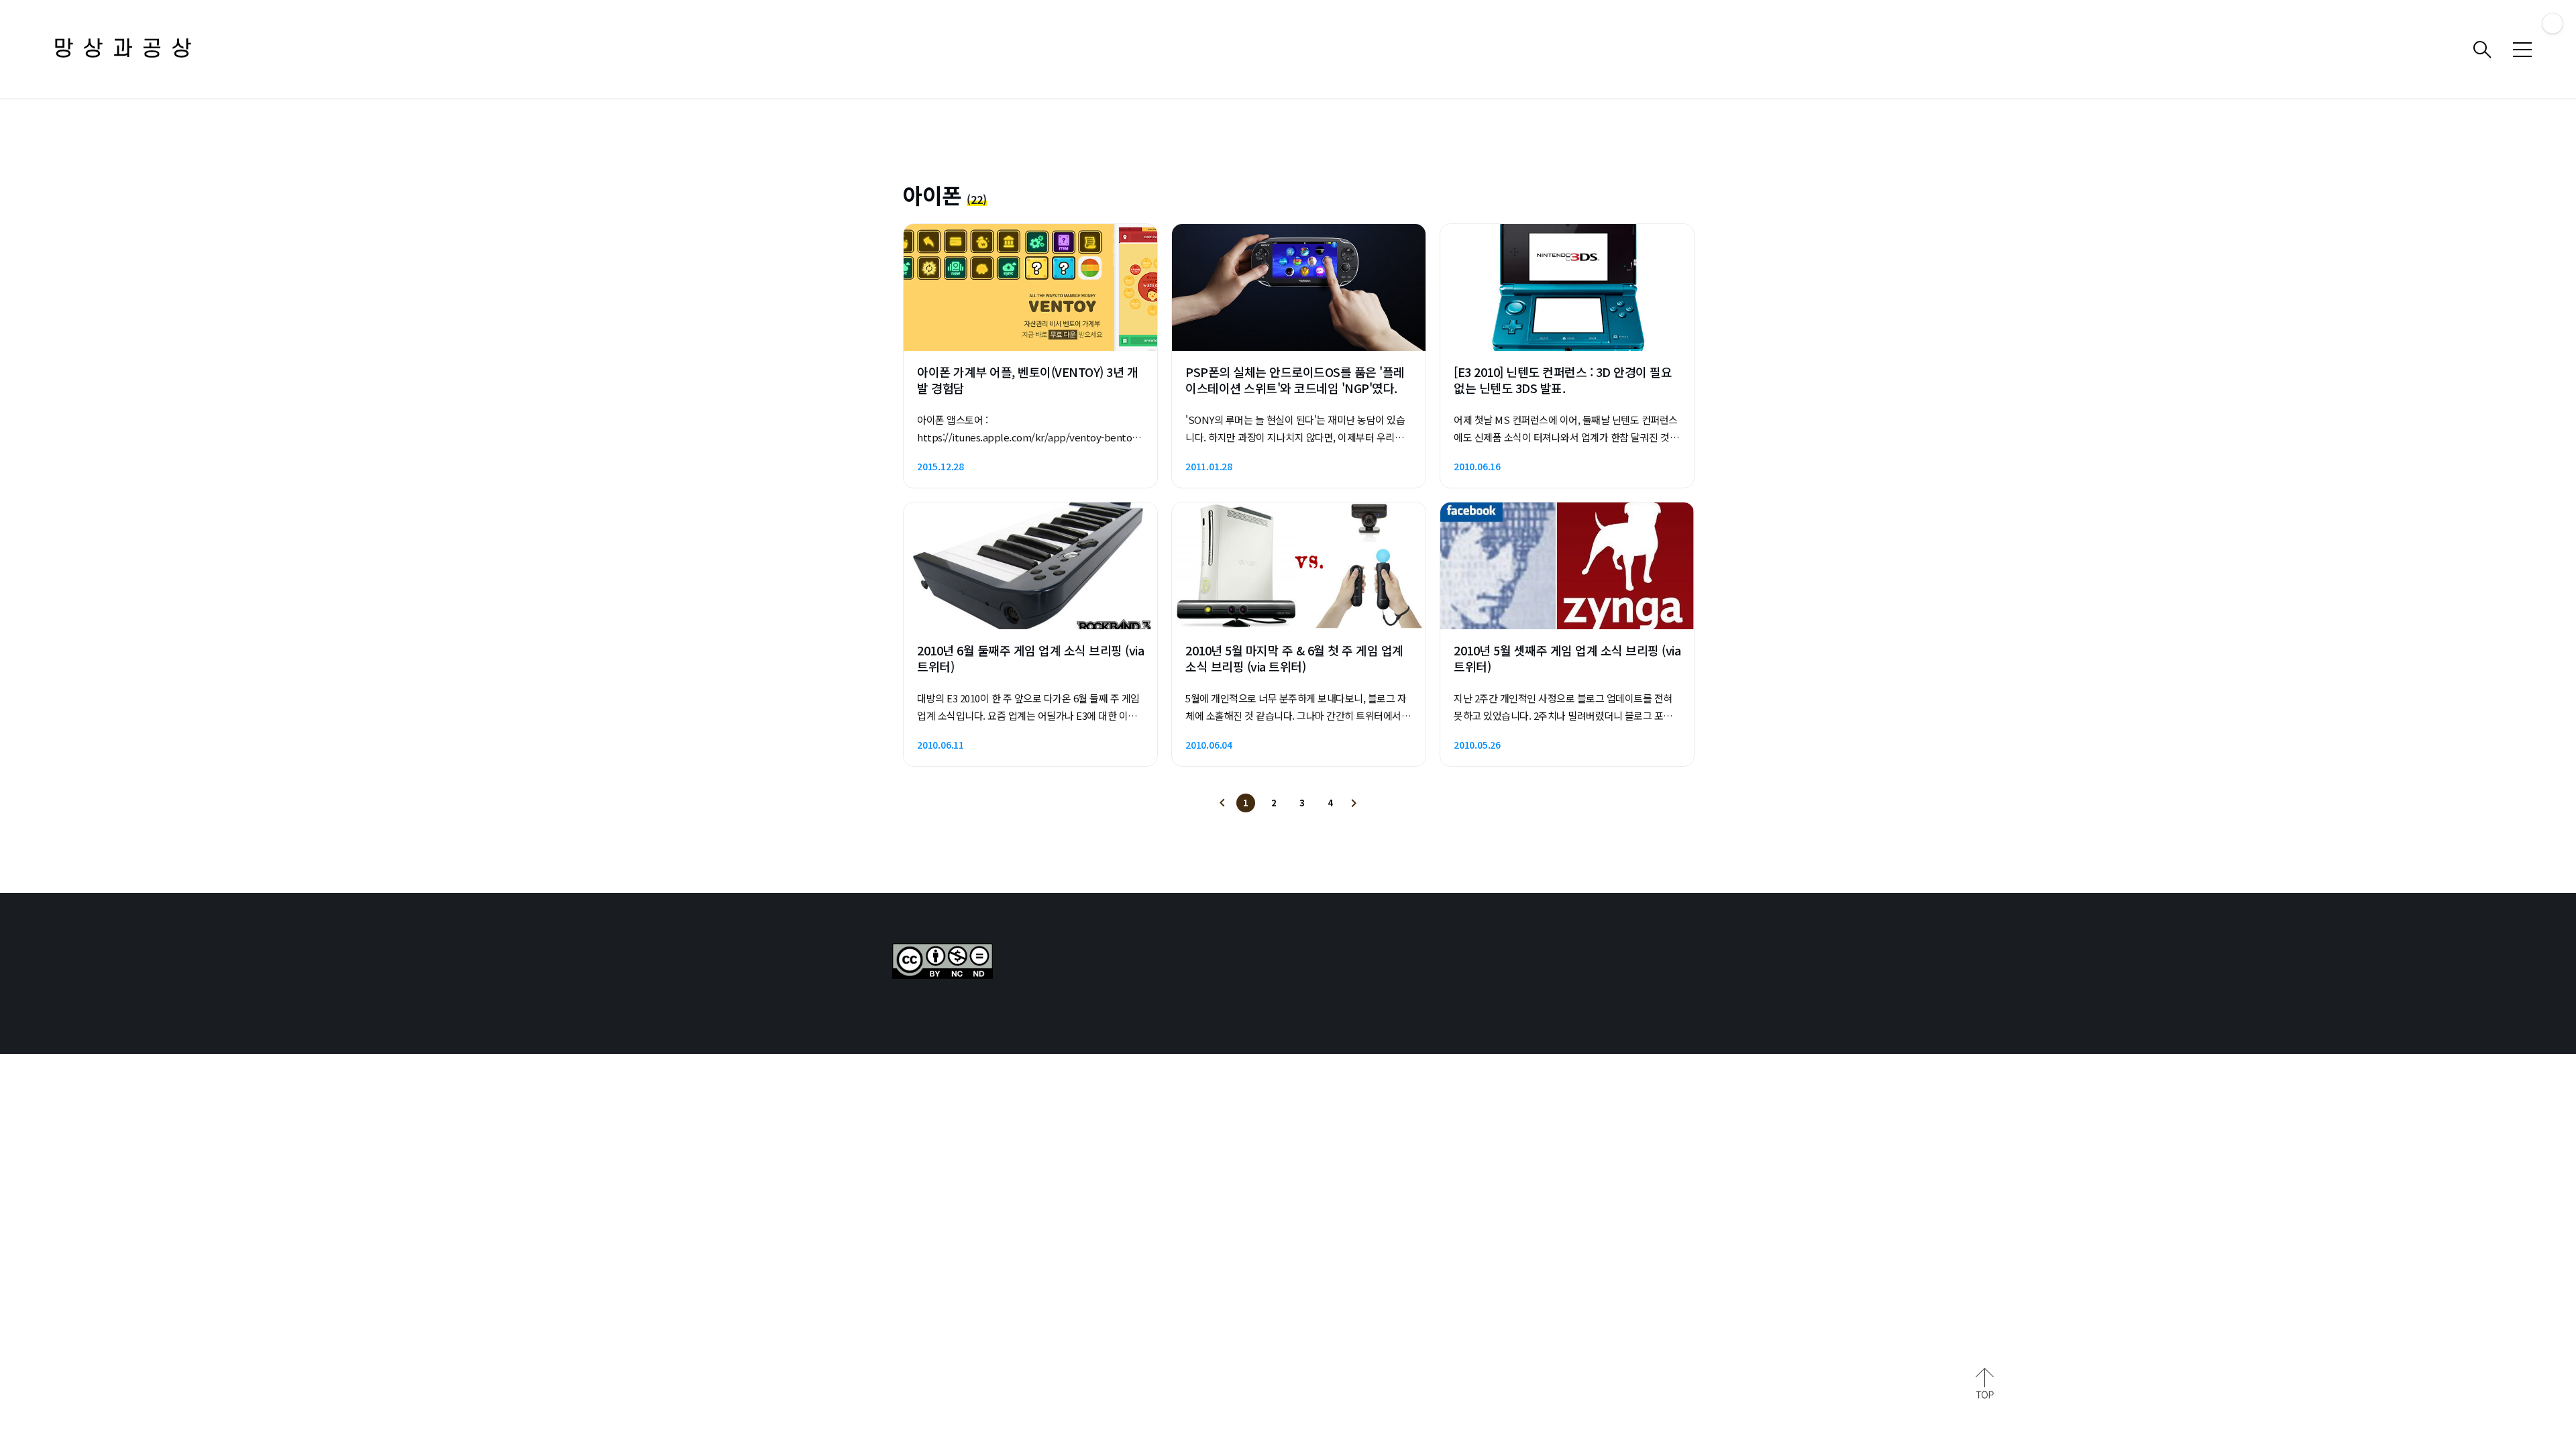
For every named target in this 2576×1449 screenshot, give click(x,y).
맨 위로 (1985, 1383)
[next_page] (1354, 803)
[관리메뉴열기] (2553, 23)
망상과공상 (127, 49)
